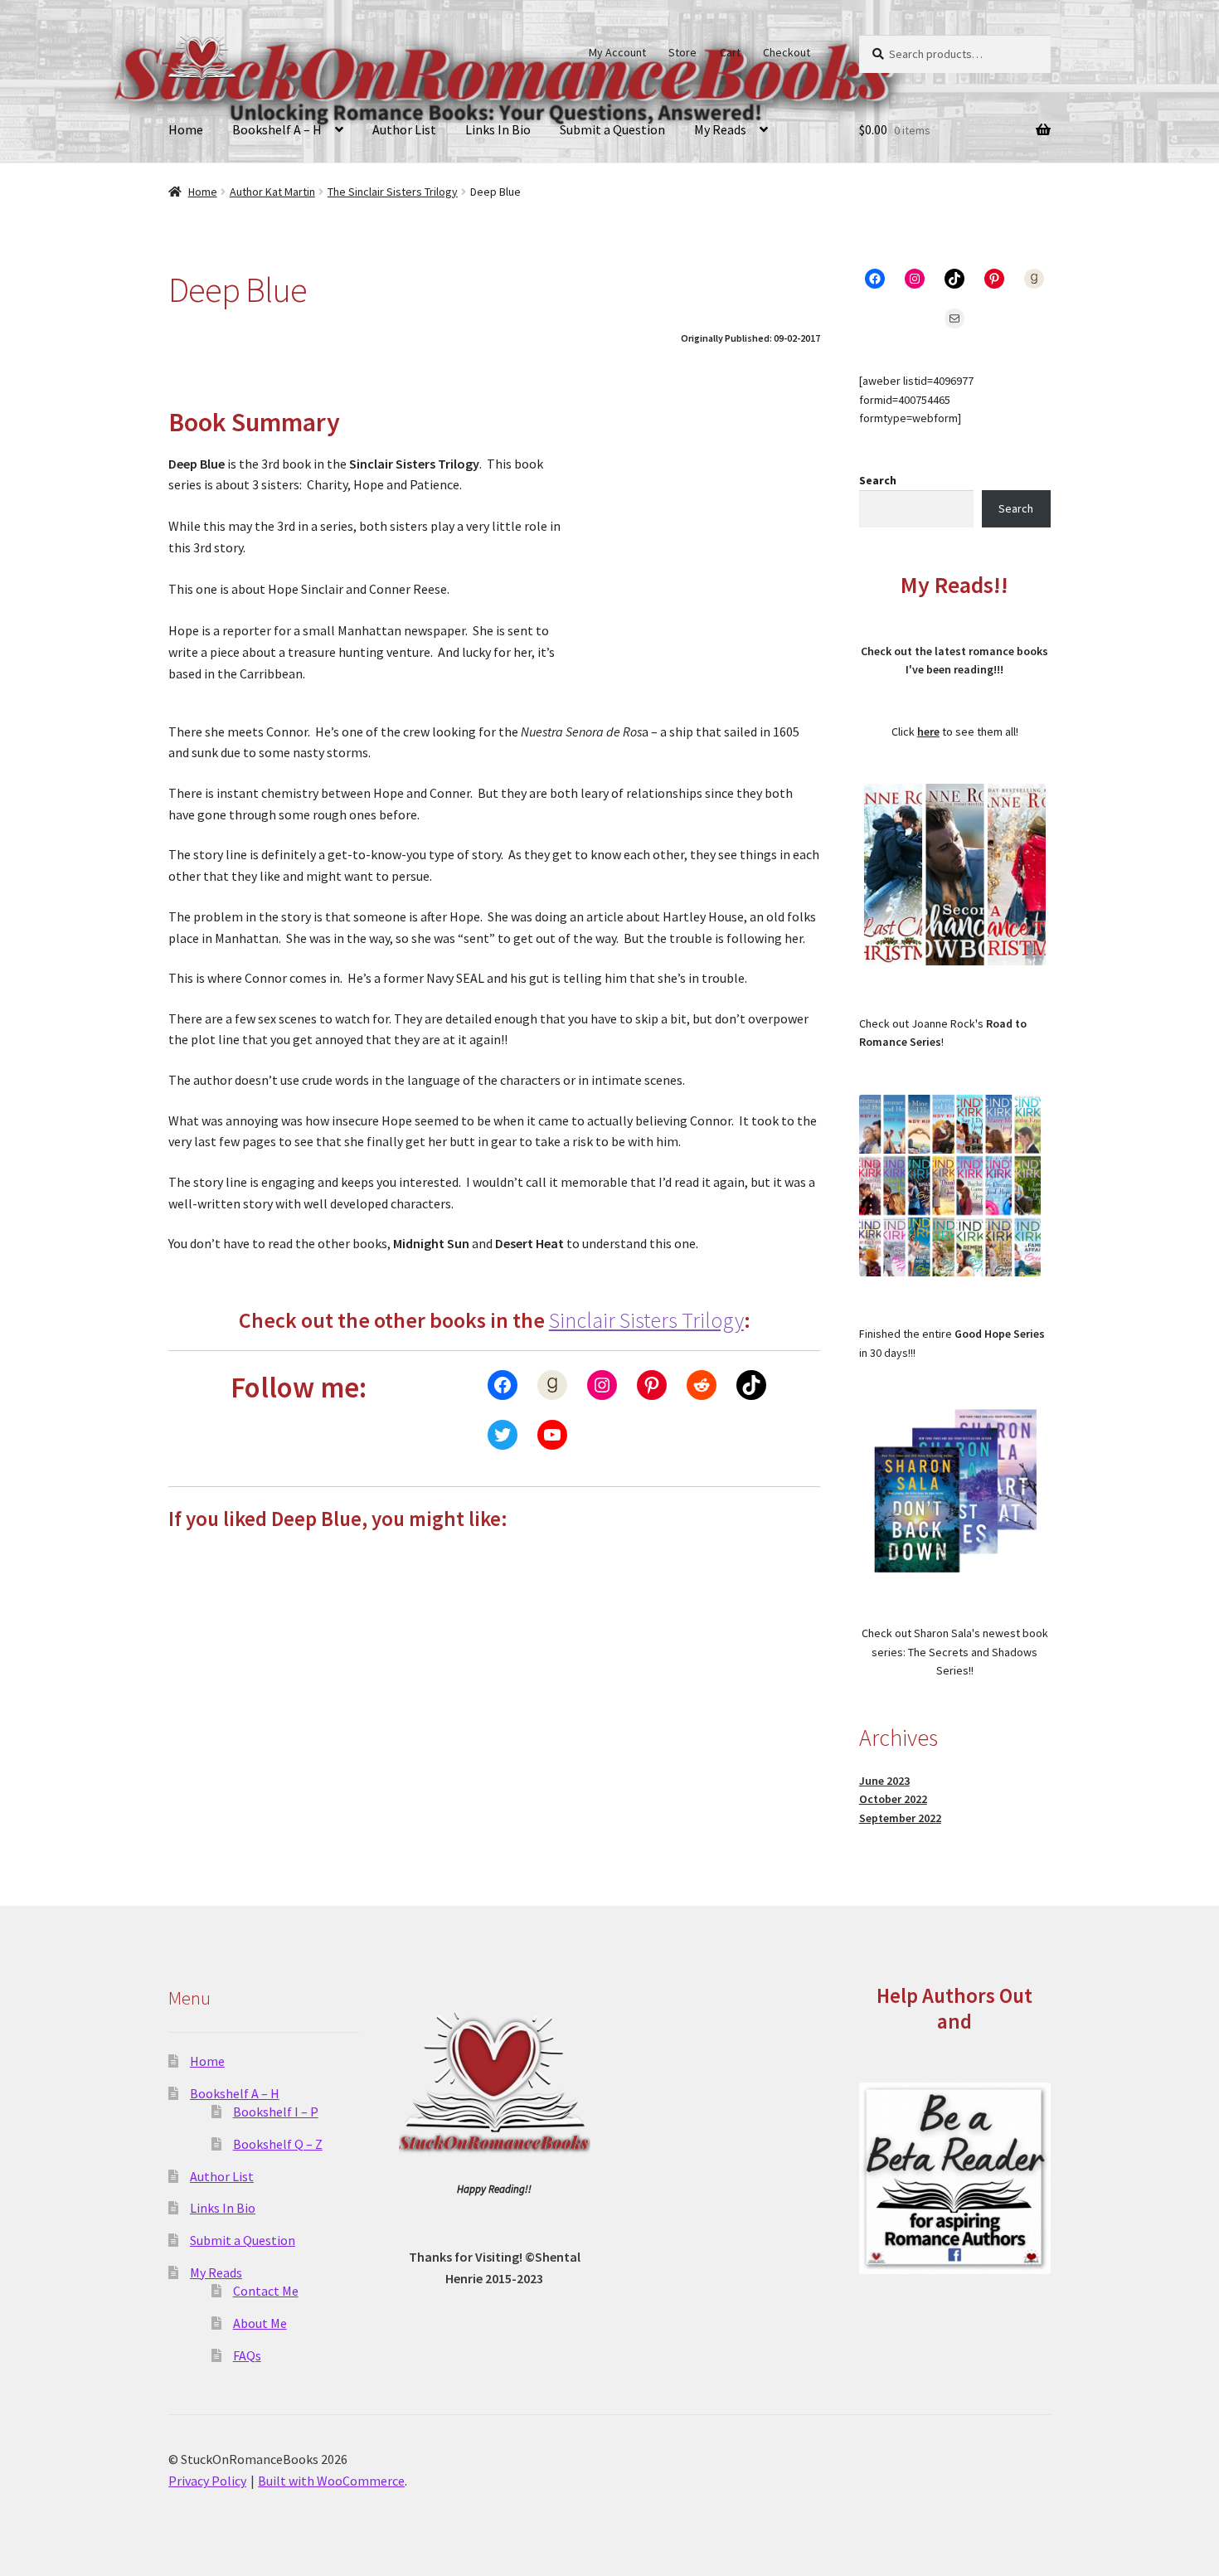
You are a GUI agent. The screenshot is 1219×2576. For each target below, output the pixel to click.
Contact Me (266, 2291)
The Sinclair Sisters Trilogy (393, 192)
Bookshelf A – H (277, 129)
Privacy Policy (207, 2481)
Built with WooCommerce (331, 2481)
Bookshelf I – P (276, 2112)
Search (878, 480)
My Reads (720, 129)
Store (682, 52)
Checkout (787, 52)
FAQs (247, 2355)
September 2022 (900, 1818)
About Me (260, 2323)
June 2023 (884, 1781)
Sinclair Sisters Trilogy (646, 1320)
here (928, 731)
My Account (617, 52)
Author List (404, 129)
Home (186, 129)
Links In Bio (498, 129)
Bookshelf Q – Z (278, 2144)
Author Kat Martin (272, 192)
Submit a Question (612, 129)
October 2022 (893, 1799)
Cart (730, 52)
